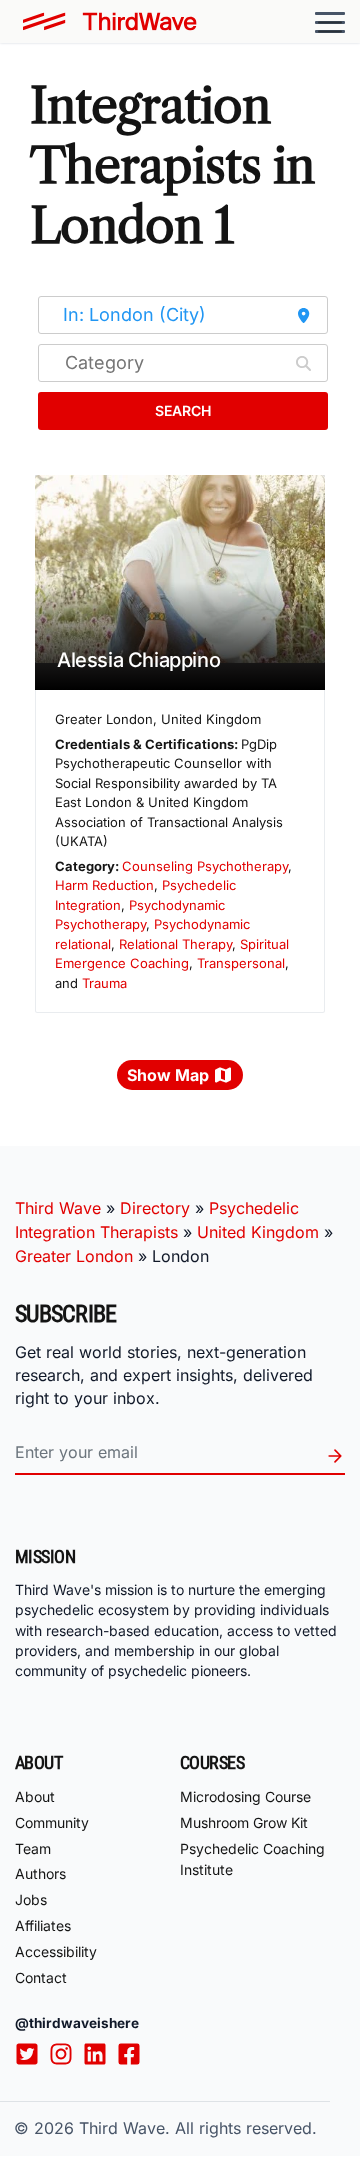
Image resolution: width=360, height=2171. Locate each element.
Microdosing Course (245, 1796)
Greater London (74, 1256)
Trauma (104, 983)
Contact (41, 1977)
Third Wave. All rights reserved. (198, 2128)
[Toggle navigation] (330, 22)
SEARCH (183, 410)
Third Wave (58, 1208)
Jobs (31, 1899)
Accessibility (56, 1951)
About (35, 1796)
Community (52, 1822)
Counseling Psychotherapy (205, 866)
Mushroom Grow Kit (244, 1822)
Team (33, 1848)
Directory (155, 1208)
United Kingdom (258, 1232)
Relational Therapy (175, 944)
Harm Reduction (104, 885)
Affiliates (43, 1925)
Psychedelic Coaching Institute (252, 1859)
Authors (40, 1873)
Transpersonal (241, 963)
